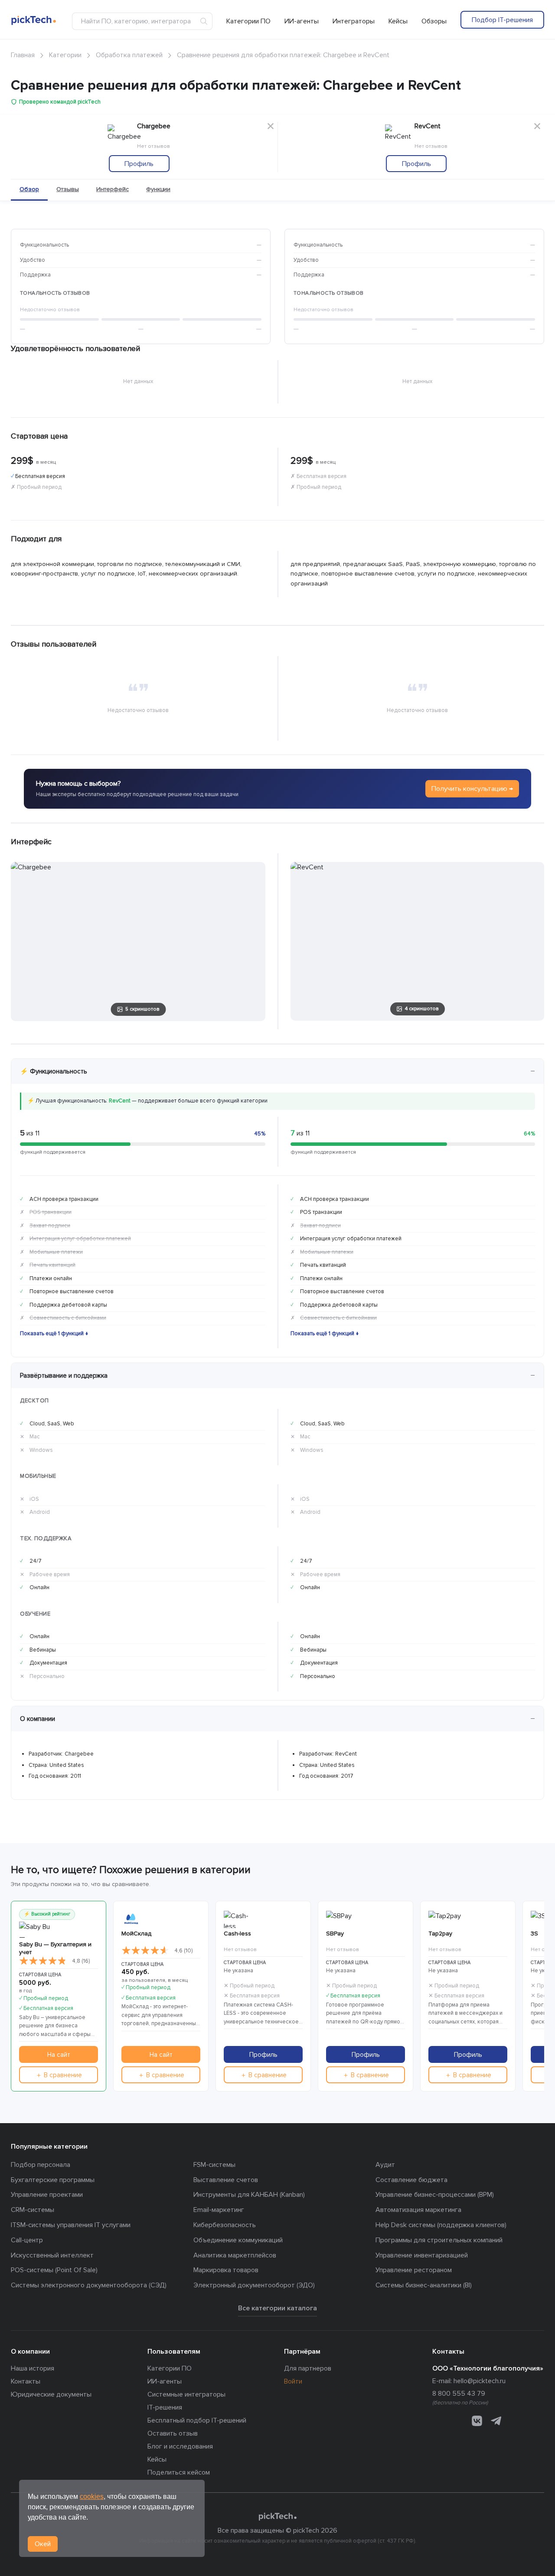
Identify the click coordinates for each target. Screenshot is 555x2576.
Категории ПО (248, 21)
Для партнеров (308, 2368)
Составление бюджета (411, 2180)
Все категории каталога (277, 2308)
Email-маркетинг (219, 2210)
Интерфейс (113, 189)
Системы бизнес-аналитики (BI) (424, 2285)
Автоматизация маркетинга (418, 2210)
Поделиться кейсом (179, 2472)
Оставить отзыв (173, 2433)
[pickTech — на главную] (277, 2517)
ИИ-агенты (302, 21)
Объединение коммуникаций (238, 2240)
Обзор (29, 189)
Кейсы (398, 21)
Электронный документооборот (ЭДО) (254, 2285)
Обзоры (434, 21)
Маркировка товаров (226, 2270)
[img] (43, 1961)
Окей (43, 2544)
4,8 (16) (81, 1961)
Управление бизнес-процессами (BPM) (435, 2195)
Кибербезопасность (225, 2225)
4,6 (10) (183, 1951)
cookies (92, 2496)
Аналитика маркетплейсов (235, 2255)
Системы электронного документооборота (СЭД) (89, 2285)
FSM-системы (214, 2165)
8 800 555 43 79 (459, 2394)
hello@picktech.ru (480, 2381)
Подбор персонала (41, 2165)
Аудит (385, 2165)
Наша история (33, 2368)
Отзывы (68, 189)
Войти (293, 2381)
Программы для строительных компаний (439, 2240)
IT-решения (165, 2407)
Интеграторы (354, 21)
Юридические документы (51, 2394)
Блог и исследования (180, 2446)
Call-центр (27, 2240)
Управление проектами (47, 2195)
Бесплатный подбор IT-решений (197, 2420)
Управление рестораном (414, 2270)
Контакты (26, 2381)
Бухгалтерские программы (53, 2180)
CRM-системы (33, 2210)
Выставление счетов (226, 2180)
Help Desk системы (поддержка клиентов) (441, 2225)
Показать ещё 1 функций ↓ (54, 1334)
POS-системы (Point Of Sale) (54, 2270)
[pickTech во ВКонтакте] (477, 2421)
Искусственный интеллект (52, 2255)
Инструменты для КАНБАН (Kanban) (249, 2195)
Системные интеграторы (186, 2394)
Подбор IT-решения (502, 20)
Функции (158, 189)
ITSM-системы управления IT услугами (71, 2225)
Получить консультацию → (472, 789)
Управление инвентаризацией (422, 2255)
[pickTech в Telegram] (496, 2421)
